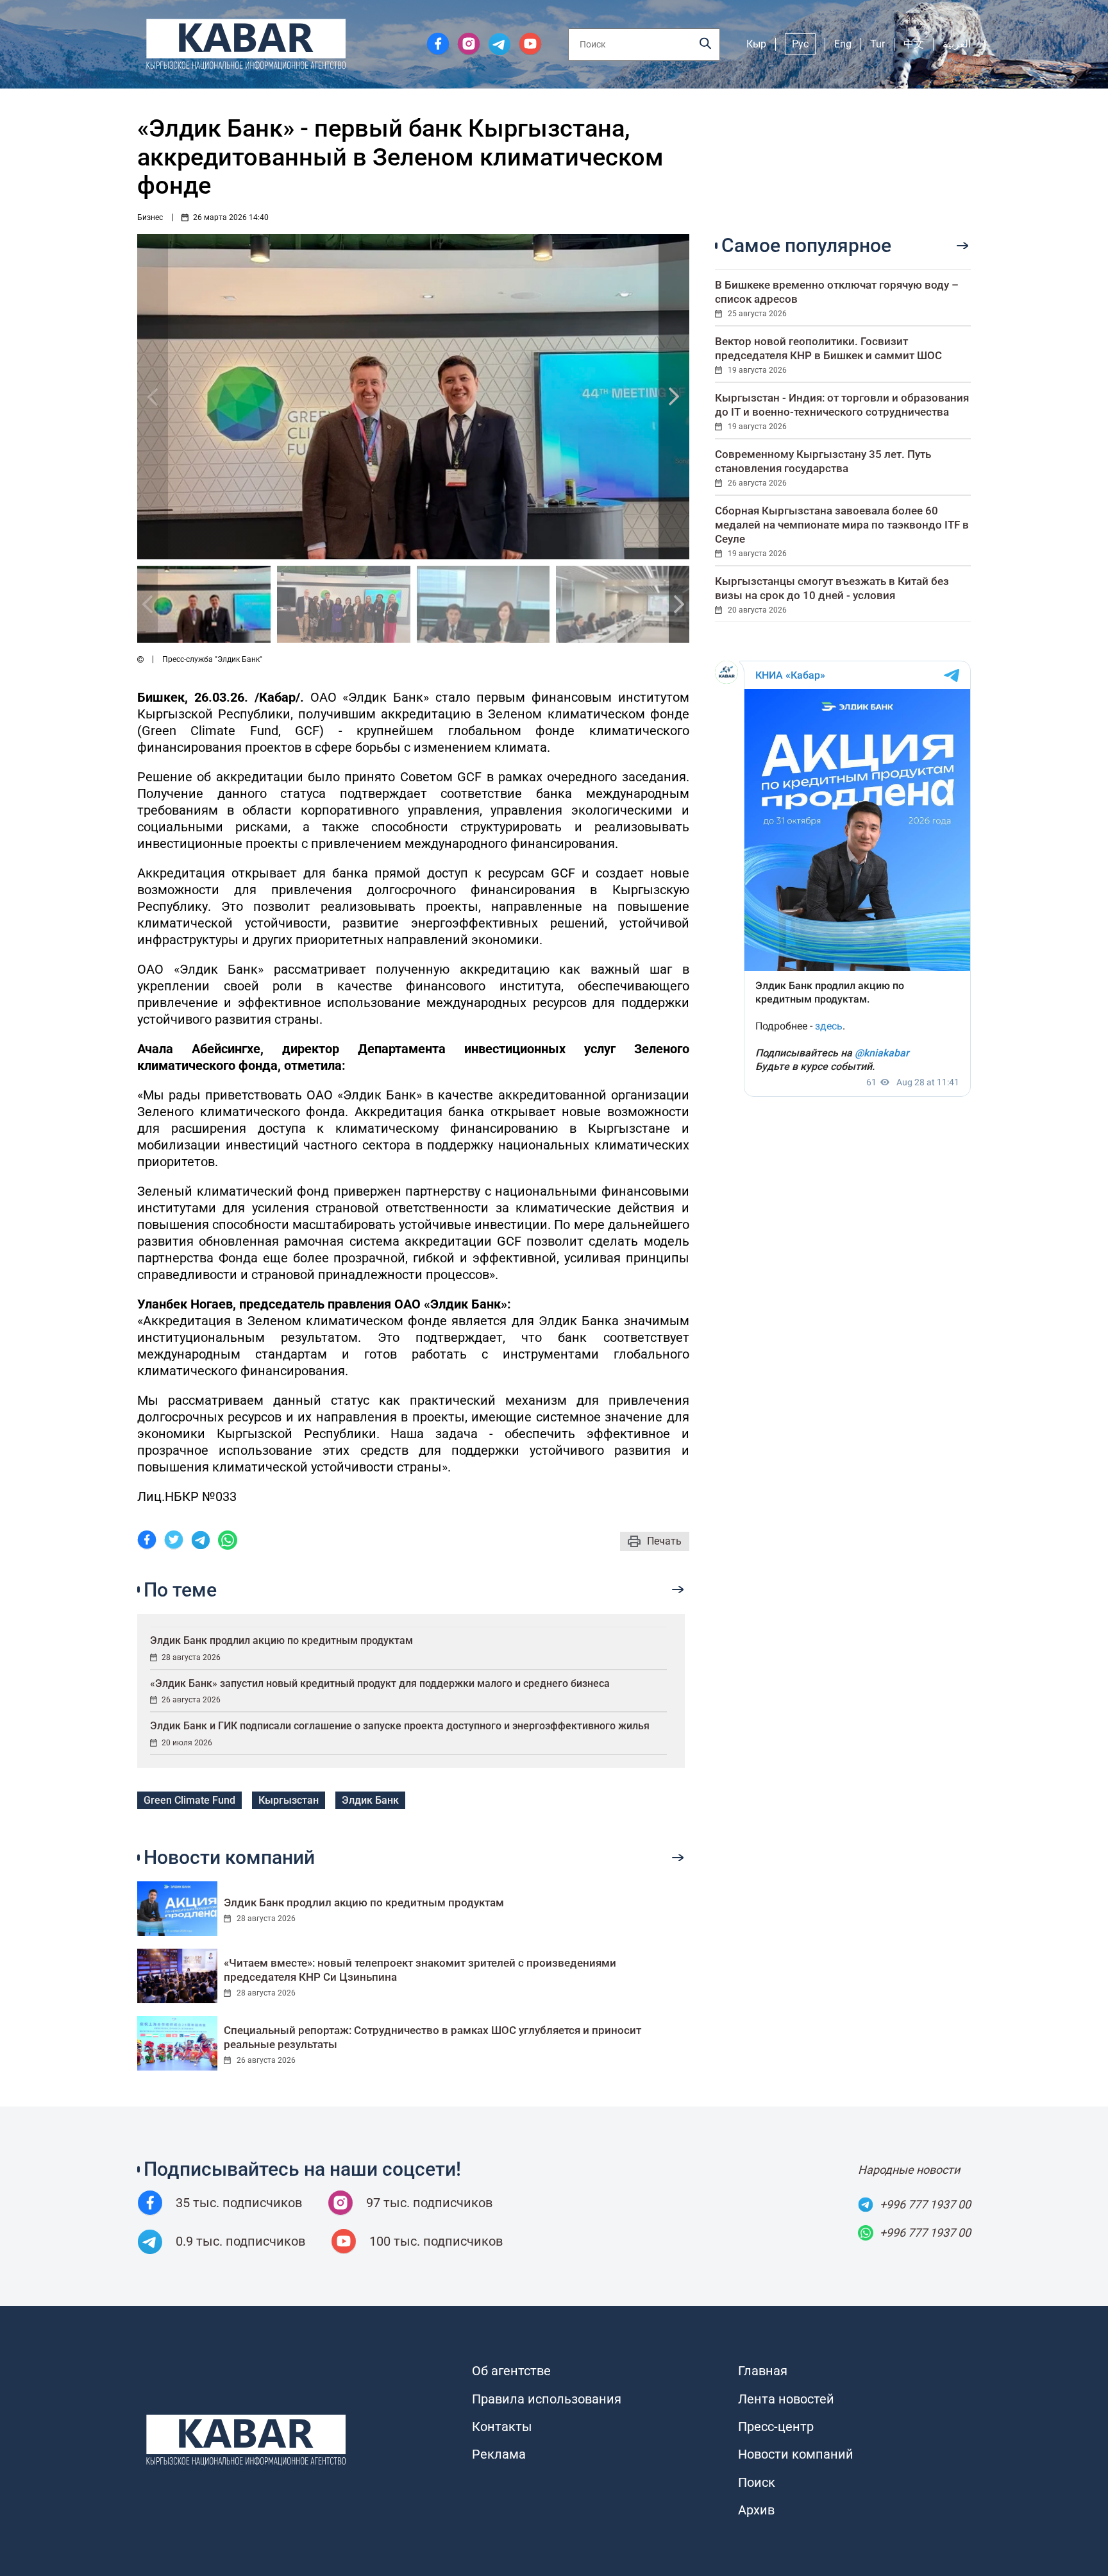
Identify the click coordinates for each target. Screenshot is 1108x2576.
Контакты (502, 2427)
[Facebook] (147, 1542)
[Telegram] (201, 1542)
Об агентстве (511, 2371)
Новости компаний (796, 2454)
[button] (674, 397)
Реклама (499, 2454)
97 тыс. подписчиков (429, 2203)
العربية (957, 44)
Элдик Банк (370, 1800)
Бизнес (150, 217)
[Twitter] (174, 1542)
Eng (843, 44)
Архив (756, 2510)
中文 (914, 44)
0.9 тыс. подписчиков (240, 2241)
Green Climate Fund (189, 1800)
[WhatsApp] (228, 1542)
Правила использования (547, 2399)
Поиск (757, 2482)
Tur (877, 44)
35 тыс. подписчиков (239, 2203)
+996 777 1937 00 (925, 2204)
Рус (800, 44)
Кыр (756, 44)
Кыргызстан (289, 1800)
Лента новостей (786, 2399)
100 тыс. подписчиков (436, 2241)
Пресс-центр (776, 2427)
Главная (763, 2371)
